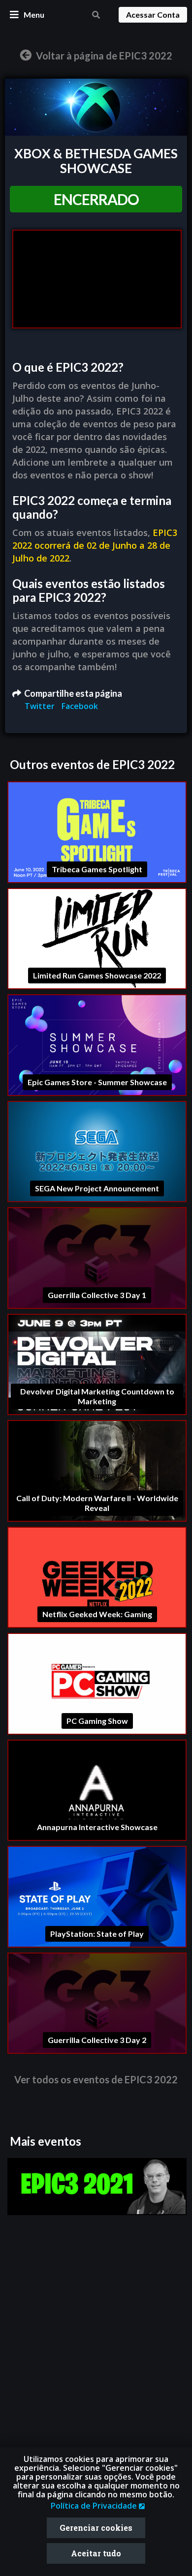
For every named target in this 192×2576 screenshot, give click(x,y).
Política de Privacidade (95, 2506)
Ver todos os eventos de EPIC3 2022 (96, 2079)
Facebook (80, 706)
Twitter (41, 706)
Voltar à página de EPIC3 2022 (103, 56)
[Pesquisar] (96, 15)
